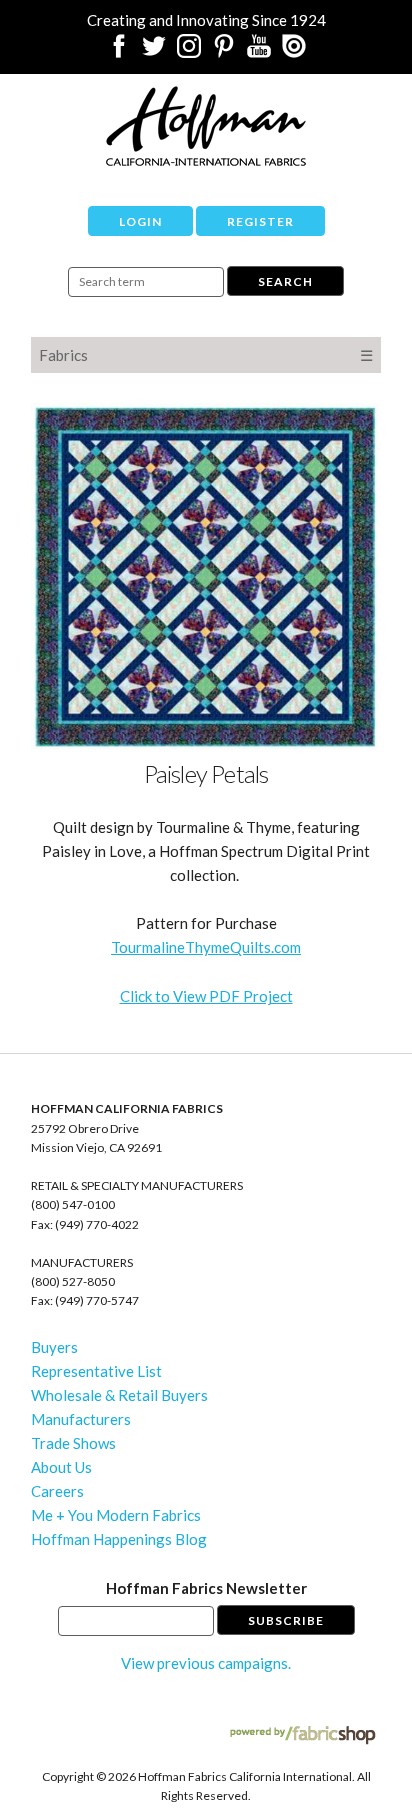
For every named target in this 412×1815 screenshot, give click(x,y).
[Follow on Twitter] (154, 52)
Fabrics (63, 355)
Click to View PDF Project (206, 996)
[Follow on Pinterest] (224, 52)
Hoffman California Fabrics (206, 126)
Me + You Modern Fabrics (116, 1515)
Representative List (96, 1371)
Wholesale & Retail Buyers (119, 1395)
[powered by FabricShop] (302, 1735)
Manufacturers (81, 1419)
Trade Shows (73, 1443)
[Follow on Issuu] (294, 52)
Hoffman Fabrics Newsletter (206, 1588)
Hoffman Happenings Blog (119, 1539)
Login (140, 221)
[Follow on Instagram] (189, 52)
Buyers (54, 1347)
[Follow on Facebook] (119, 52)
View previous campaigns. (206, 1663)
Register (260, 221)
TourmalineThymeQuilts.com (206, 947)
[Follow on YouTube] (259, 52)
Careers (57, 1491)
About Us (61, 1467)
